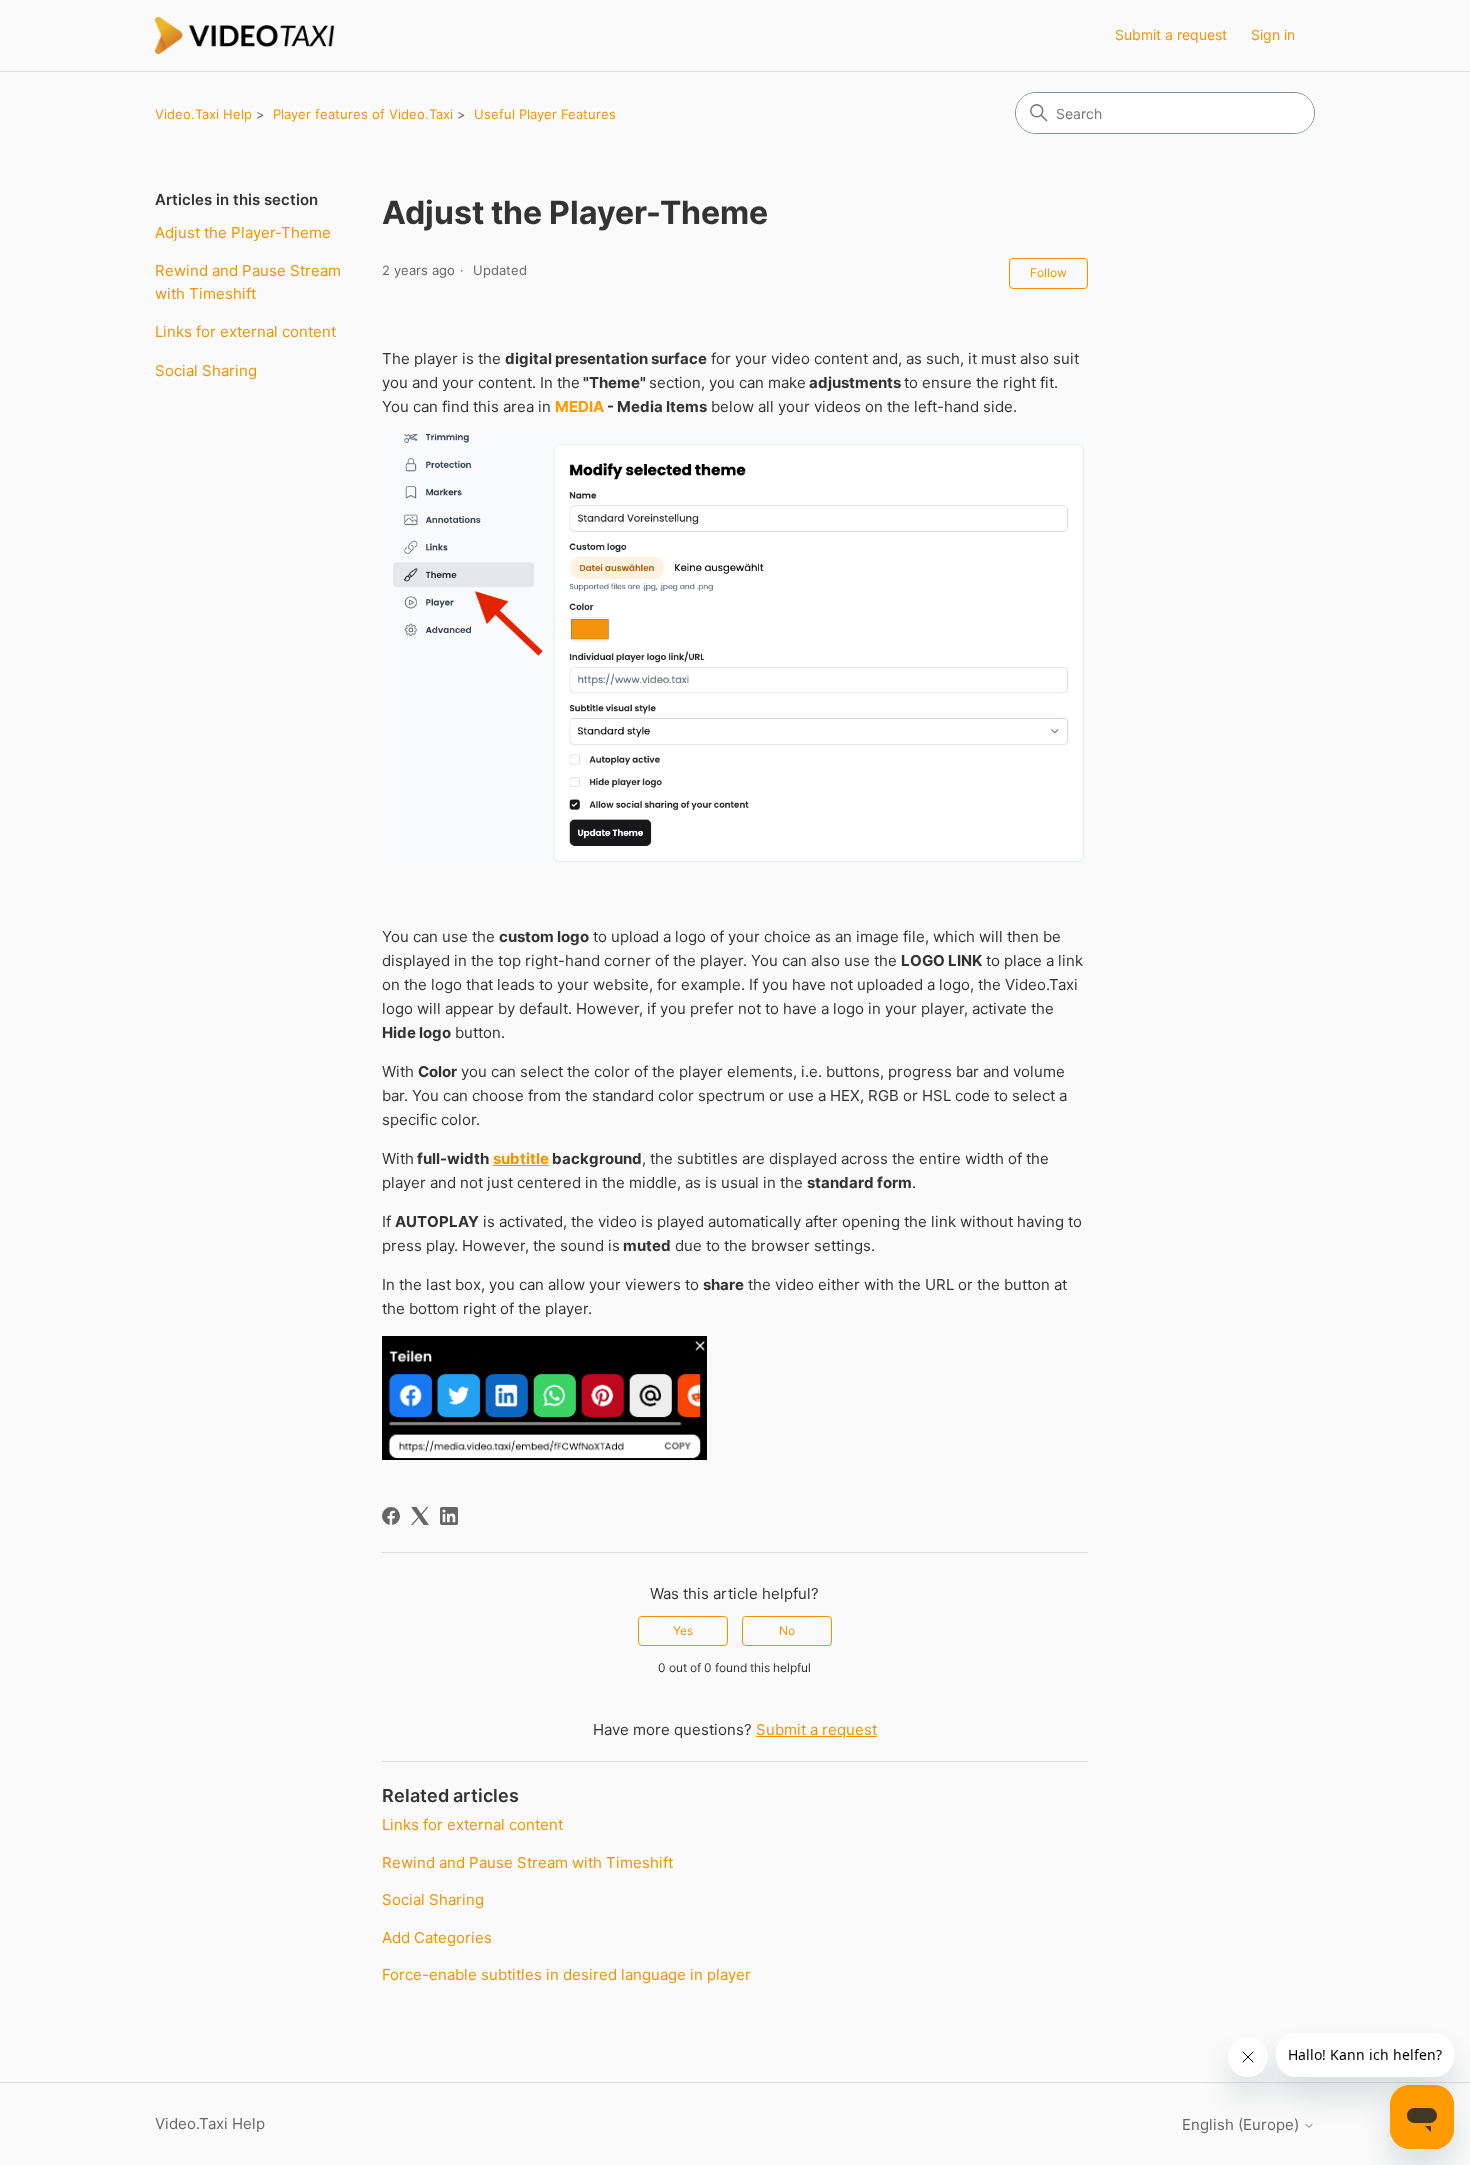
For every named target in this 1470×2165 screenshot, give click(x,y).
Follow (1048, 272)
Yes (683, 1630)
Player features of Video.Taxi (363, 114)
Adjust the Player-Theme (243, 232)
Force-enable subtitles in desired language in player (566, 1974)
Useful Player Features (545, 114)
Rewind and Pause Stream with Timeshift (248, 282)
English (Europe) (1242, 2124)
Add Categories (437, 1937)
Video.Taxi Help (203, 114)
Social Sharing (206, 370)
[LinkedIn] (449, 1516)
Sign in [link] (1273, 34)
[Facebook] (391, 1516)
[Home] (245, 35)
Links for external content (245, 331)
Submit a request (1171, 34)
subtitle (521, 1158)
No (787, 1630)
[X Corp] (420, 1516)
